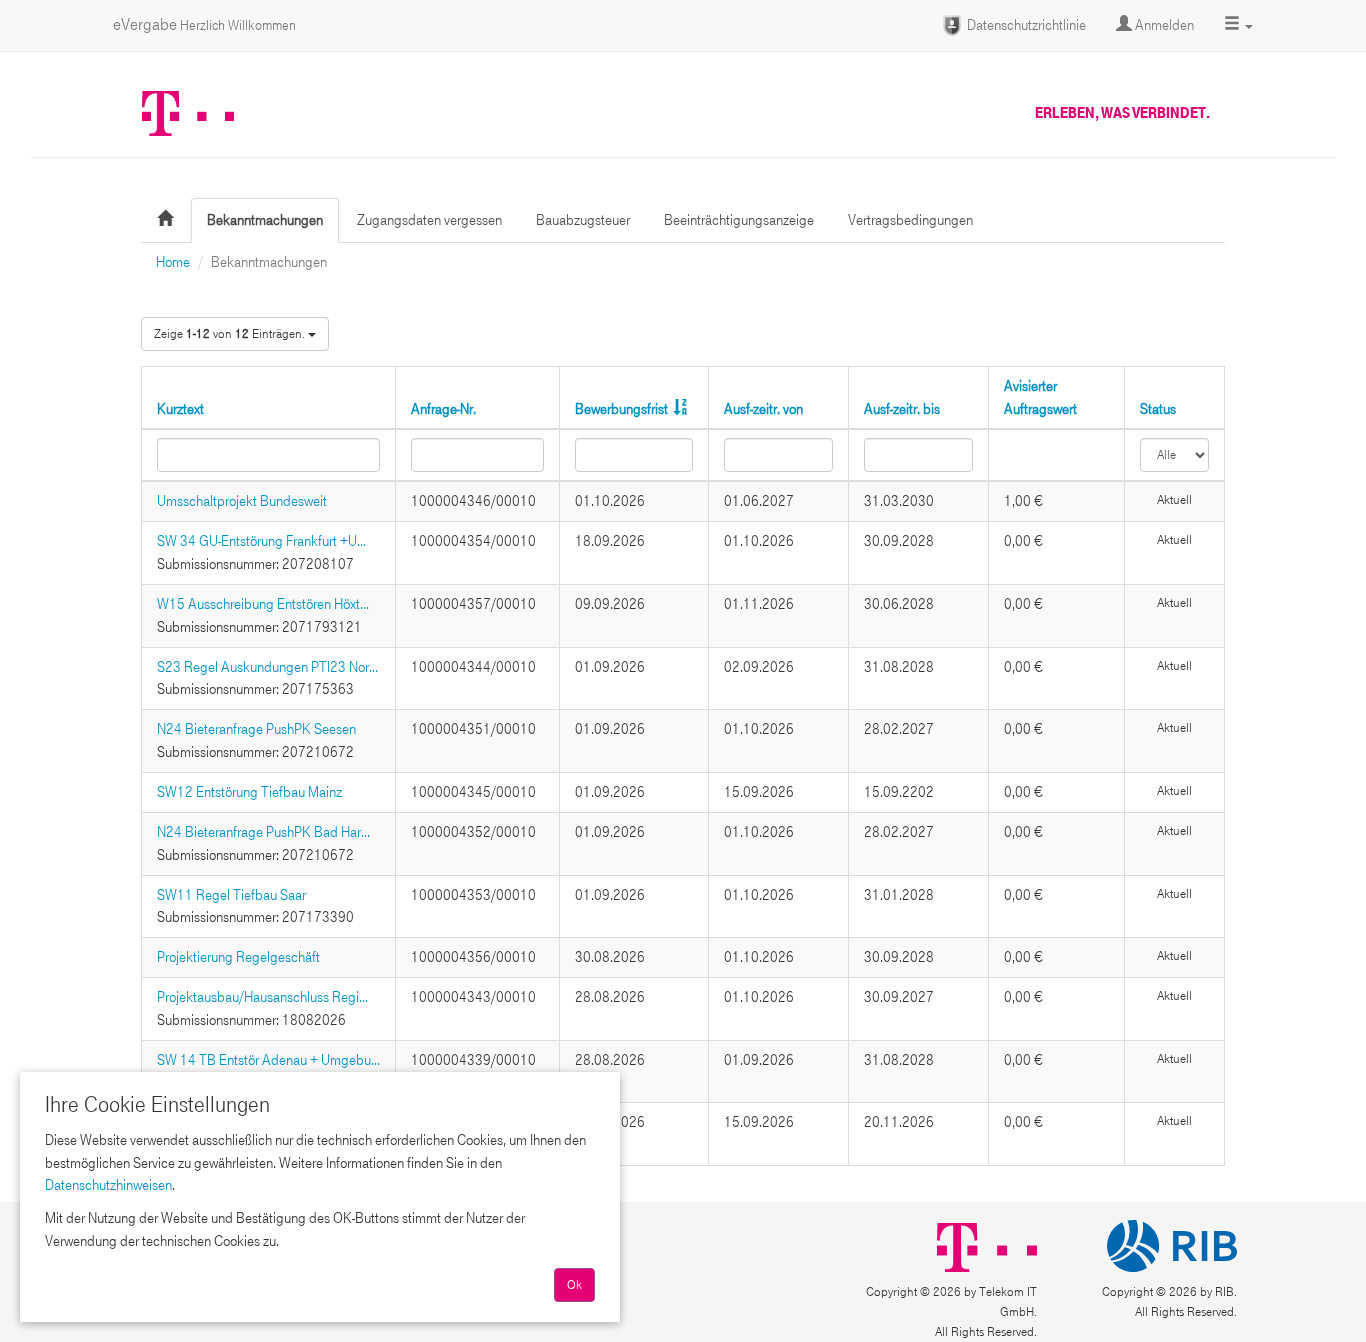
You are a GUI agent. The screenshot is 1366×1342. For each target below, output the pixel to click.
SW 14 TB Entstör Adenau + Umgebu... (268, 1060)
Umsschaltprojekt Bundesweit (242, 501)
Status (1158, 409)
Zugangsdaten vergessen (429, 220)
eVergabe (204, 24)
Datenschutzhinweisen (108, 1185)
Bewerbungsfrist (621, 409)
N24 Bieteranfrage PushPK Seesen (256, 729)
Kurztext (180, 409)
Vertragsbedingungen (910, 220)
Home (173, 262)
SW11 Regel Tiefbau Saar (231, 895)
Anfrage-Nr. (443, 409)
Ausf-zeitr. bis (902, 409)
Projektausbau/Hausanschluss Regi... (262, 997)
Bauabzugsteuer (583, 220)
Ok (574, 1285)
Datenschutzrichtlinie (1025, 25)
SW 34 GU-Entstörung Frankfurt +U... (261, 541)
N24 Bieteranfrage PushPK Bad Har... (263, 832)
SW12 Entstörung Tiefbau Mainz (249, 792)
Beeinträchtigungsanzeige (739, 220)
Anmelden (1163, 25)
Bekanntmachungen (265, 220)
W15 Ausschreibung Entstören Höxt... (263, 604)
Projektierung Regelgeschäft (238, 957)
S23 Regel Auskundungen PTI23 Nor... (267, 667)
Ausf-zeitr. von (763, 409)
